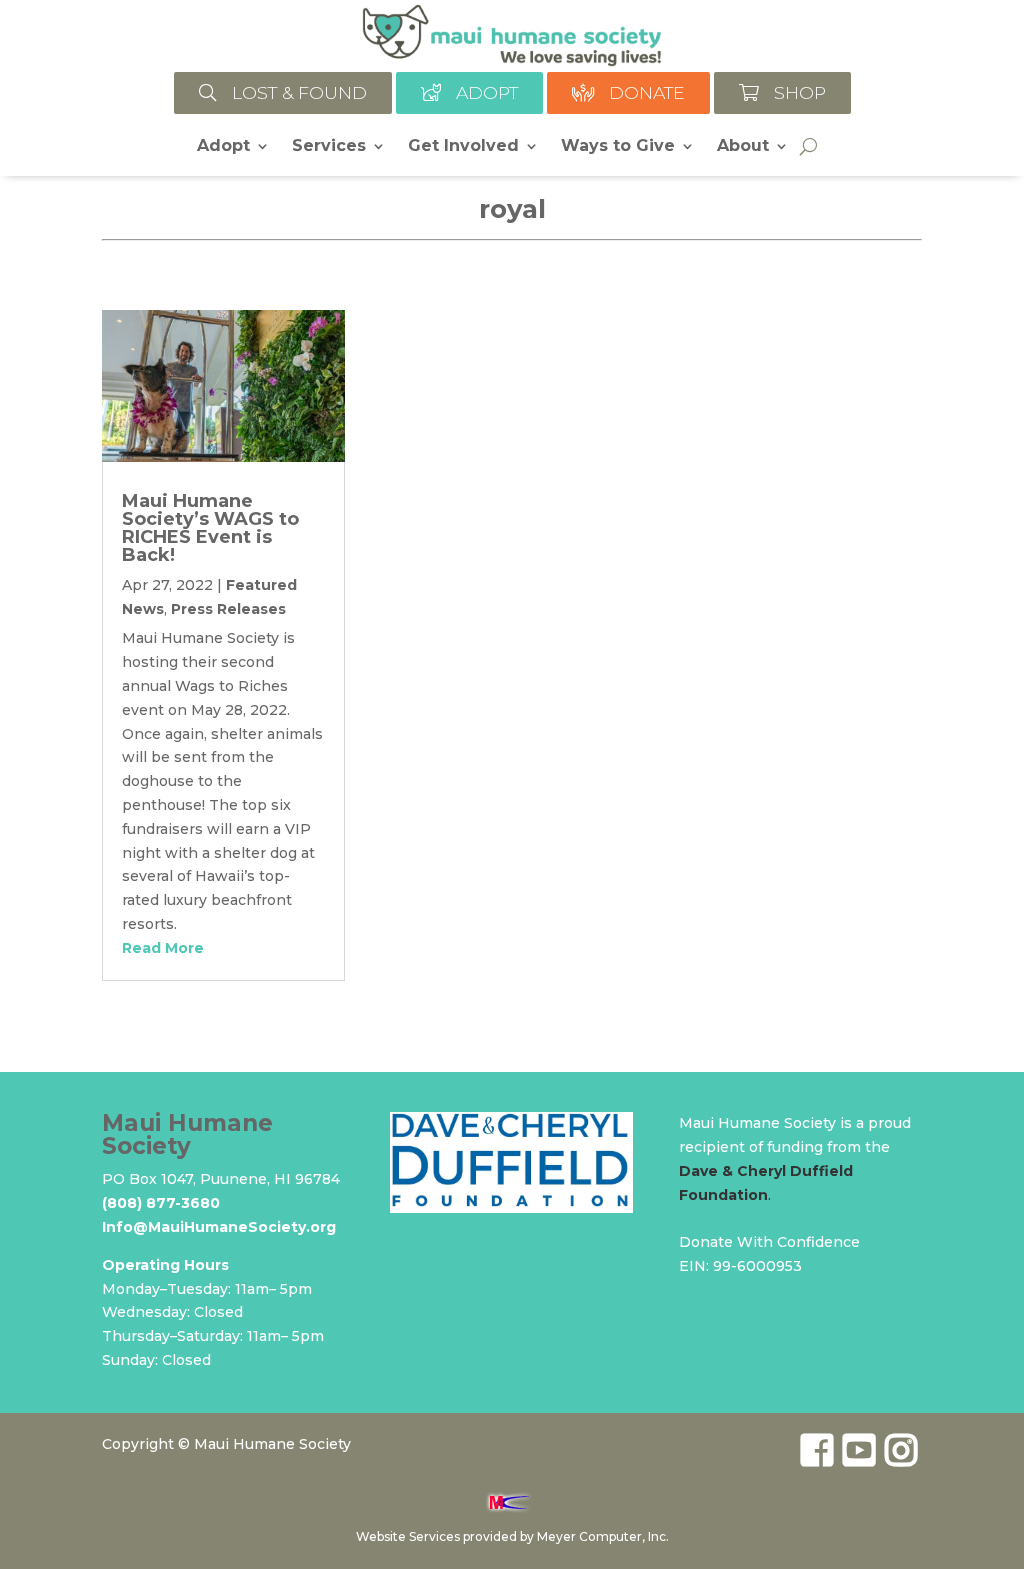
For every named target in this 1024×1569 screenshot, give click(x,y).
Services (329, 147)
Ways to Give (618, 147)
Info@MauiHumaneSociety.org (219, 1227)
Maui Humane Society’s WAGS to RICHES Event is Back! (210, 528)
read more (163, 948)
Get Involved (463, 147)
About (743, 147)
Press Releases (228, 609)
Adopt (223, 147)
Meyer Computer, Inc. (603, 1536)
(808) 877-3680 (161, 1203)
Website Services (408, 1536)
